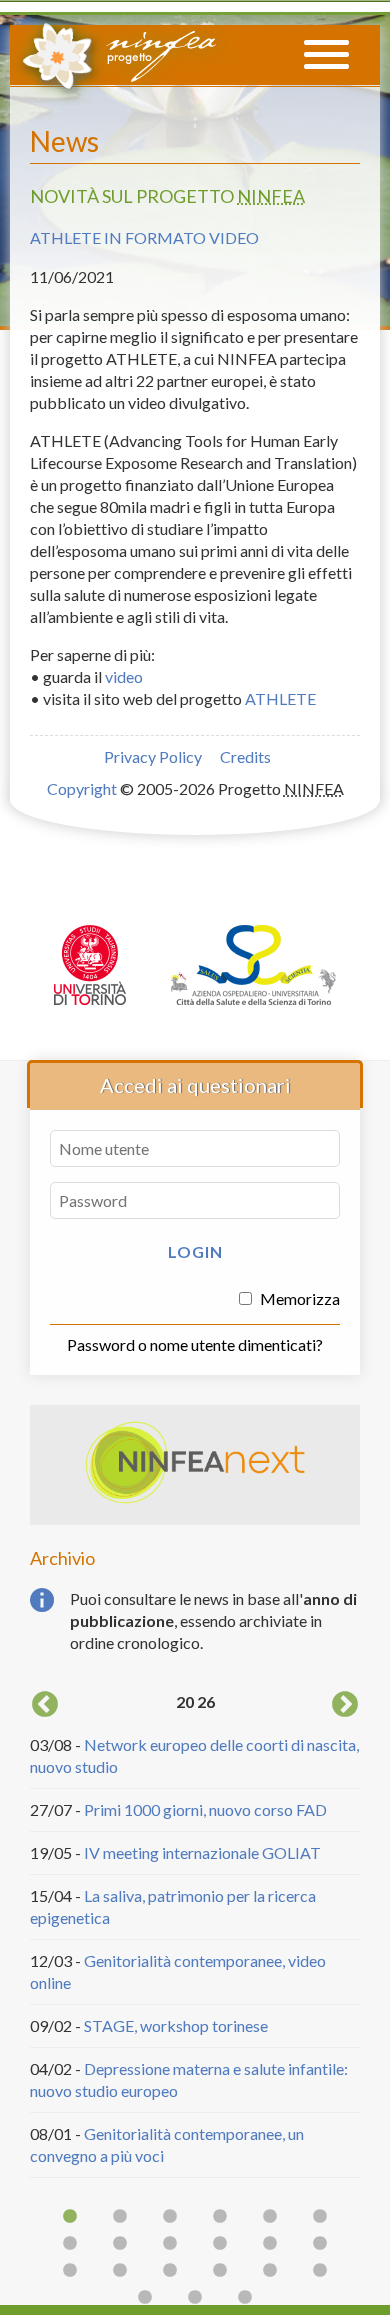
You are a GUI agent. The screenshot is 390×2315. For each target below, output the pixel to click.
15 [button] (170, 2271)
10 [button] (220, 2244)
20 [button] (195, 2298)
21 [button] (245, 2298)
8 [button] (120, 2244)
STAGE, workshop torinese (176, 2025)
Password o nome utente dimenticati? (195, 1344)
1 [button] (70, 2217)
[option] (195, 1932)
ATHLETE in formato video (144, 237)
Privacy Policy (153, 756)
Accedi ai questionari (195, 1085)
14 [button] (120, 2271)
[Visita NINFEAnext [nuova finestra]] (195, 1498)
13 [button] (70, 2271)
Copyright (82, 788)
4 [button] (220, 2217)
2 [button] (120, 2217)
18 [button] (320, 2271)
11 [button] (270, 2244)
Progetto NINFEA (118, 53)
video (124, 676)
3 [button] (170, 2217)
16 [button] (220, 2271)
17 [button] (270, 2271)
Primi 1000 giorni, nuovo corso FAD (205, 1809)
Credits (245, 756)
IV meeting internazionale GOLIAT (202, 1852)
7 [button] (70, 2244)
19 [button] (145, 2298)
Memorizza (298, 1298)
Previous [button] (45, 1705)
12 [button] (320, 2244)
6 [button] (320, 2217)
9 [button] (170, 2244)
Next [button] (345, 1705)
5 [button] (270, 2217)
